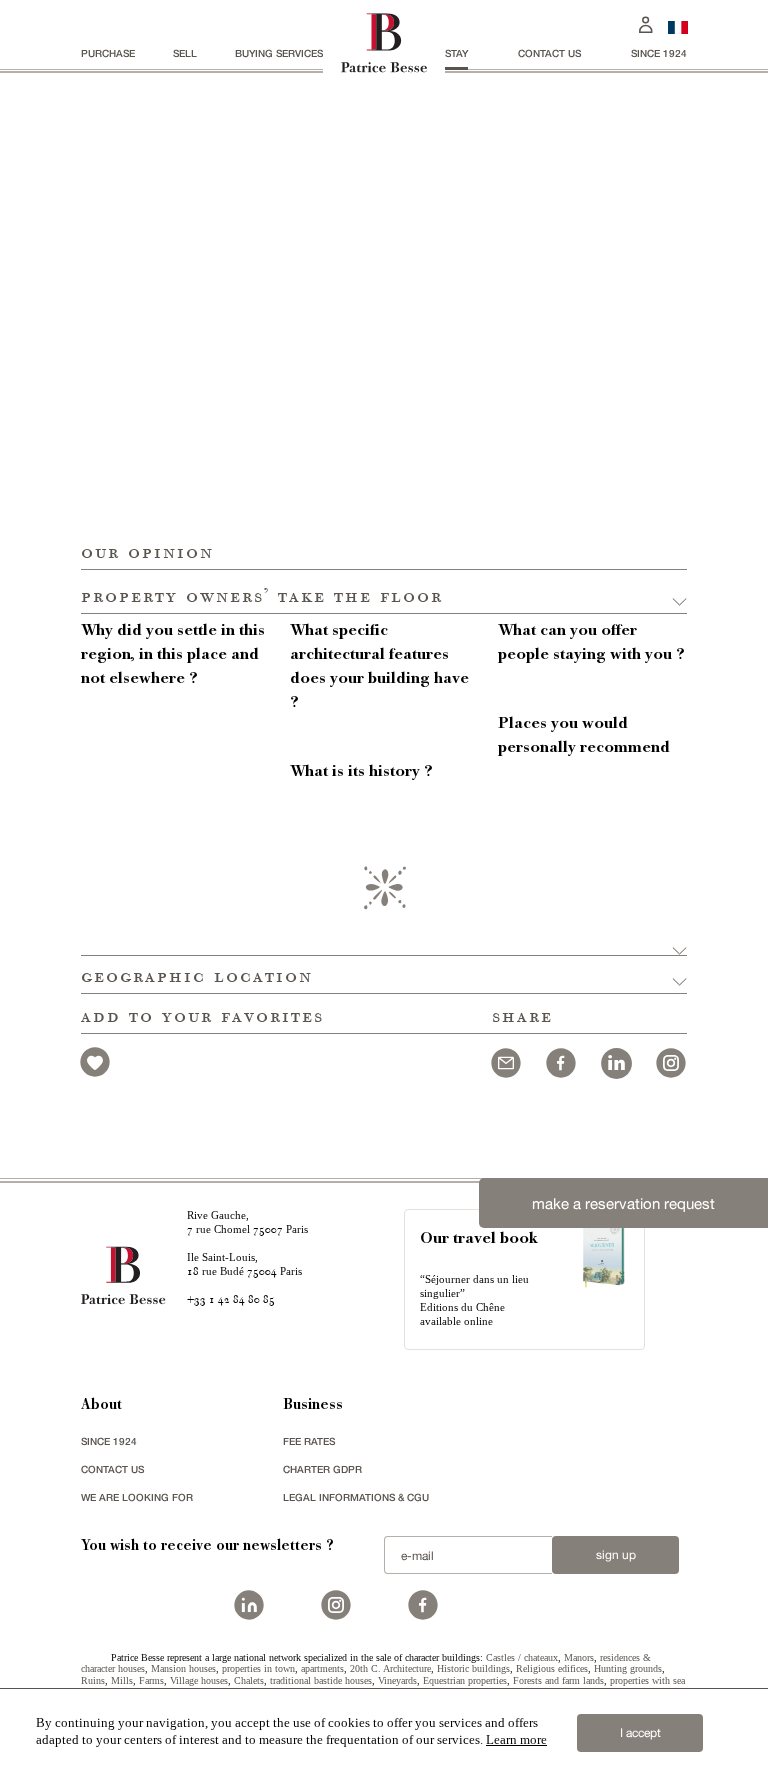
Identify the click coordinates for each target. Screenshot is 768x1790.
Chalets (249, 1680)
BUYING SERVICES (279, 53)
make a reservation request (623, 1203)
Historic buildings (473, 1668)
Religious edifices (552, 1668)
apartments (322, 1668)
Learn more (516, 1739)
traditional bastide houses (321, 1680)
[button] (384, 592)
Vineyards (397, 1680)
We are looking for (137, 1497)
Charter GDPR (322, 1469)
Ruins (93, 1680)
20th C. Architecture (390, 1668)
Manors (579, 1657)
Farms (151, 1680)
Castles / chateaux (522, 1657)
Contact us (549, 53)
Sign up (616, 1555)
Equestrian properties (465, 1680)
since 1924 (659, 53)
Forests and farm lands (558, 1680)
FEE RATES (309, 1441)
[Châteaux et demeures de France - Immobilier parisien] (678, 25)
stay (456, 53)
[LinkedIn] (616, 1061)
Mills (122, 1680)
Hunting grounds (628, 1668)
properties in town (258, 1668)
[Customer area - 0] (646, 22)
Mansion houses (183, 1668)
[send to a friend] (506, 1061)
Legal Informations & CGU (356, 1497)
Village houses (199, 1680)
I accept (640, 1733)
